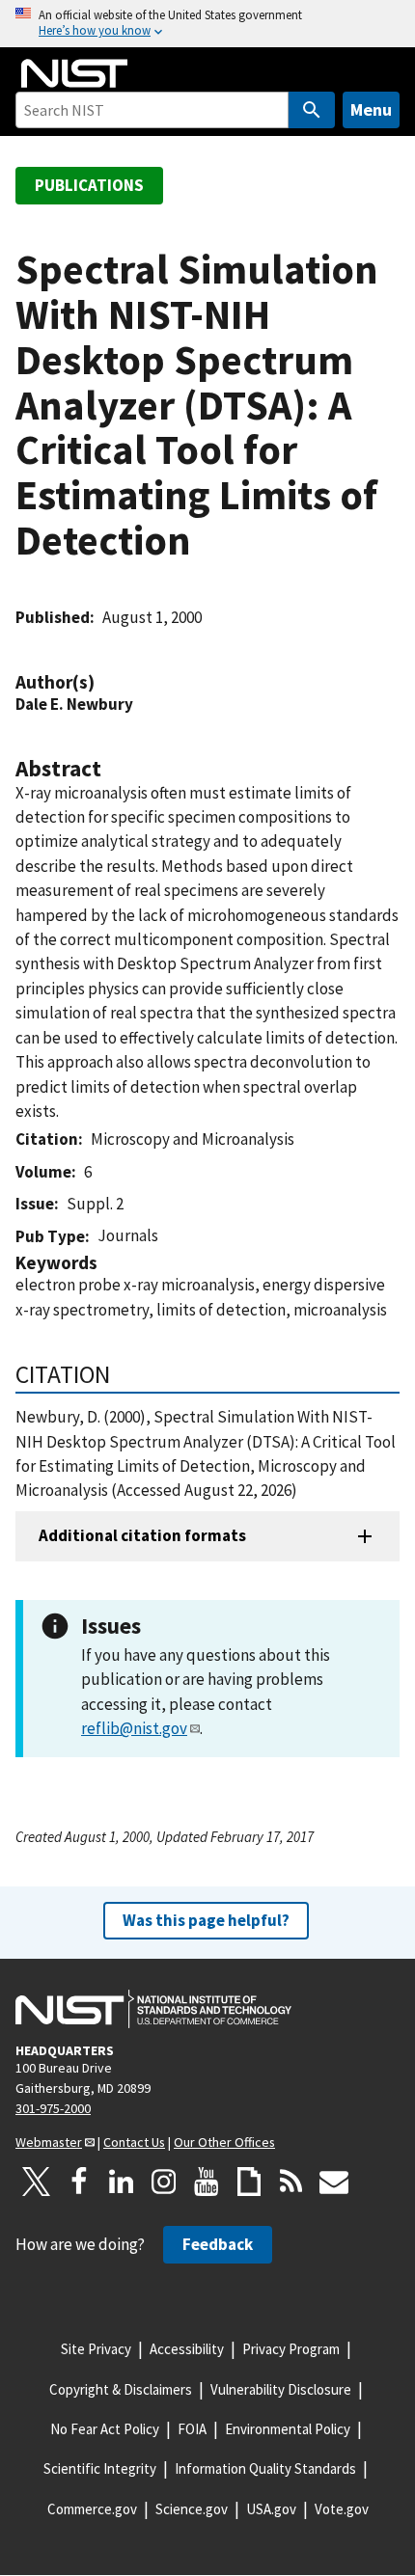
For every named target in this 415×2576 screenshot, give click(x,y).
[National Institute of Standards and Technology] (153, 2009)
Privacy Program (291, 2349)
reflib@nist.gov (134, 1728)
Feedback (218, 2244)
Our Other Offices (224, 2142)
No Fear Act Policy (105, 2429)
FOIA (192, 2429)
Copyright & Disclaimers (121, 2389)
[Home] (74, 73)
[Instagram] (164, 2182)
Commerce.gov (92, 2509)
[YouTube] (207, 2182)
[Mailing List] (334, 2182)
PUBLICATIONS (89, 185)
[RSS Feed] (291, 2182)
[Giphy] (249, 2182)
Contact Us (134, 2142)
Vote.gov (342, 2509)
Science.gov (192, 2509)
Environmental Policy (288, 2429)
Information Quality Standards (265, 2468)
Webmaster (49, 2142)
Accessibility (187, 2349)
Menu (371, 109)
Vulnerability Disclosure (281, 2389)
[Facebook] (79, 2182)
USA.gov (271, 2509)
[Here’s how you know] (207, 24)
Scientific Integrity (100, 2468)
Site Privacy (96, 2349)
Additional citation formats (142, 1535)
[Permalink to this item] (104, 682)
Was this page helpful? (206, 1920)
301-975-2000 (53, 2108)
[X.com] (37, 2182)
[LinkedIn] (122, 2182)
